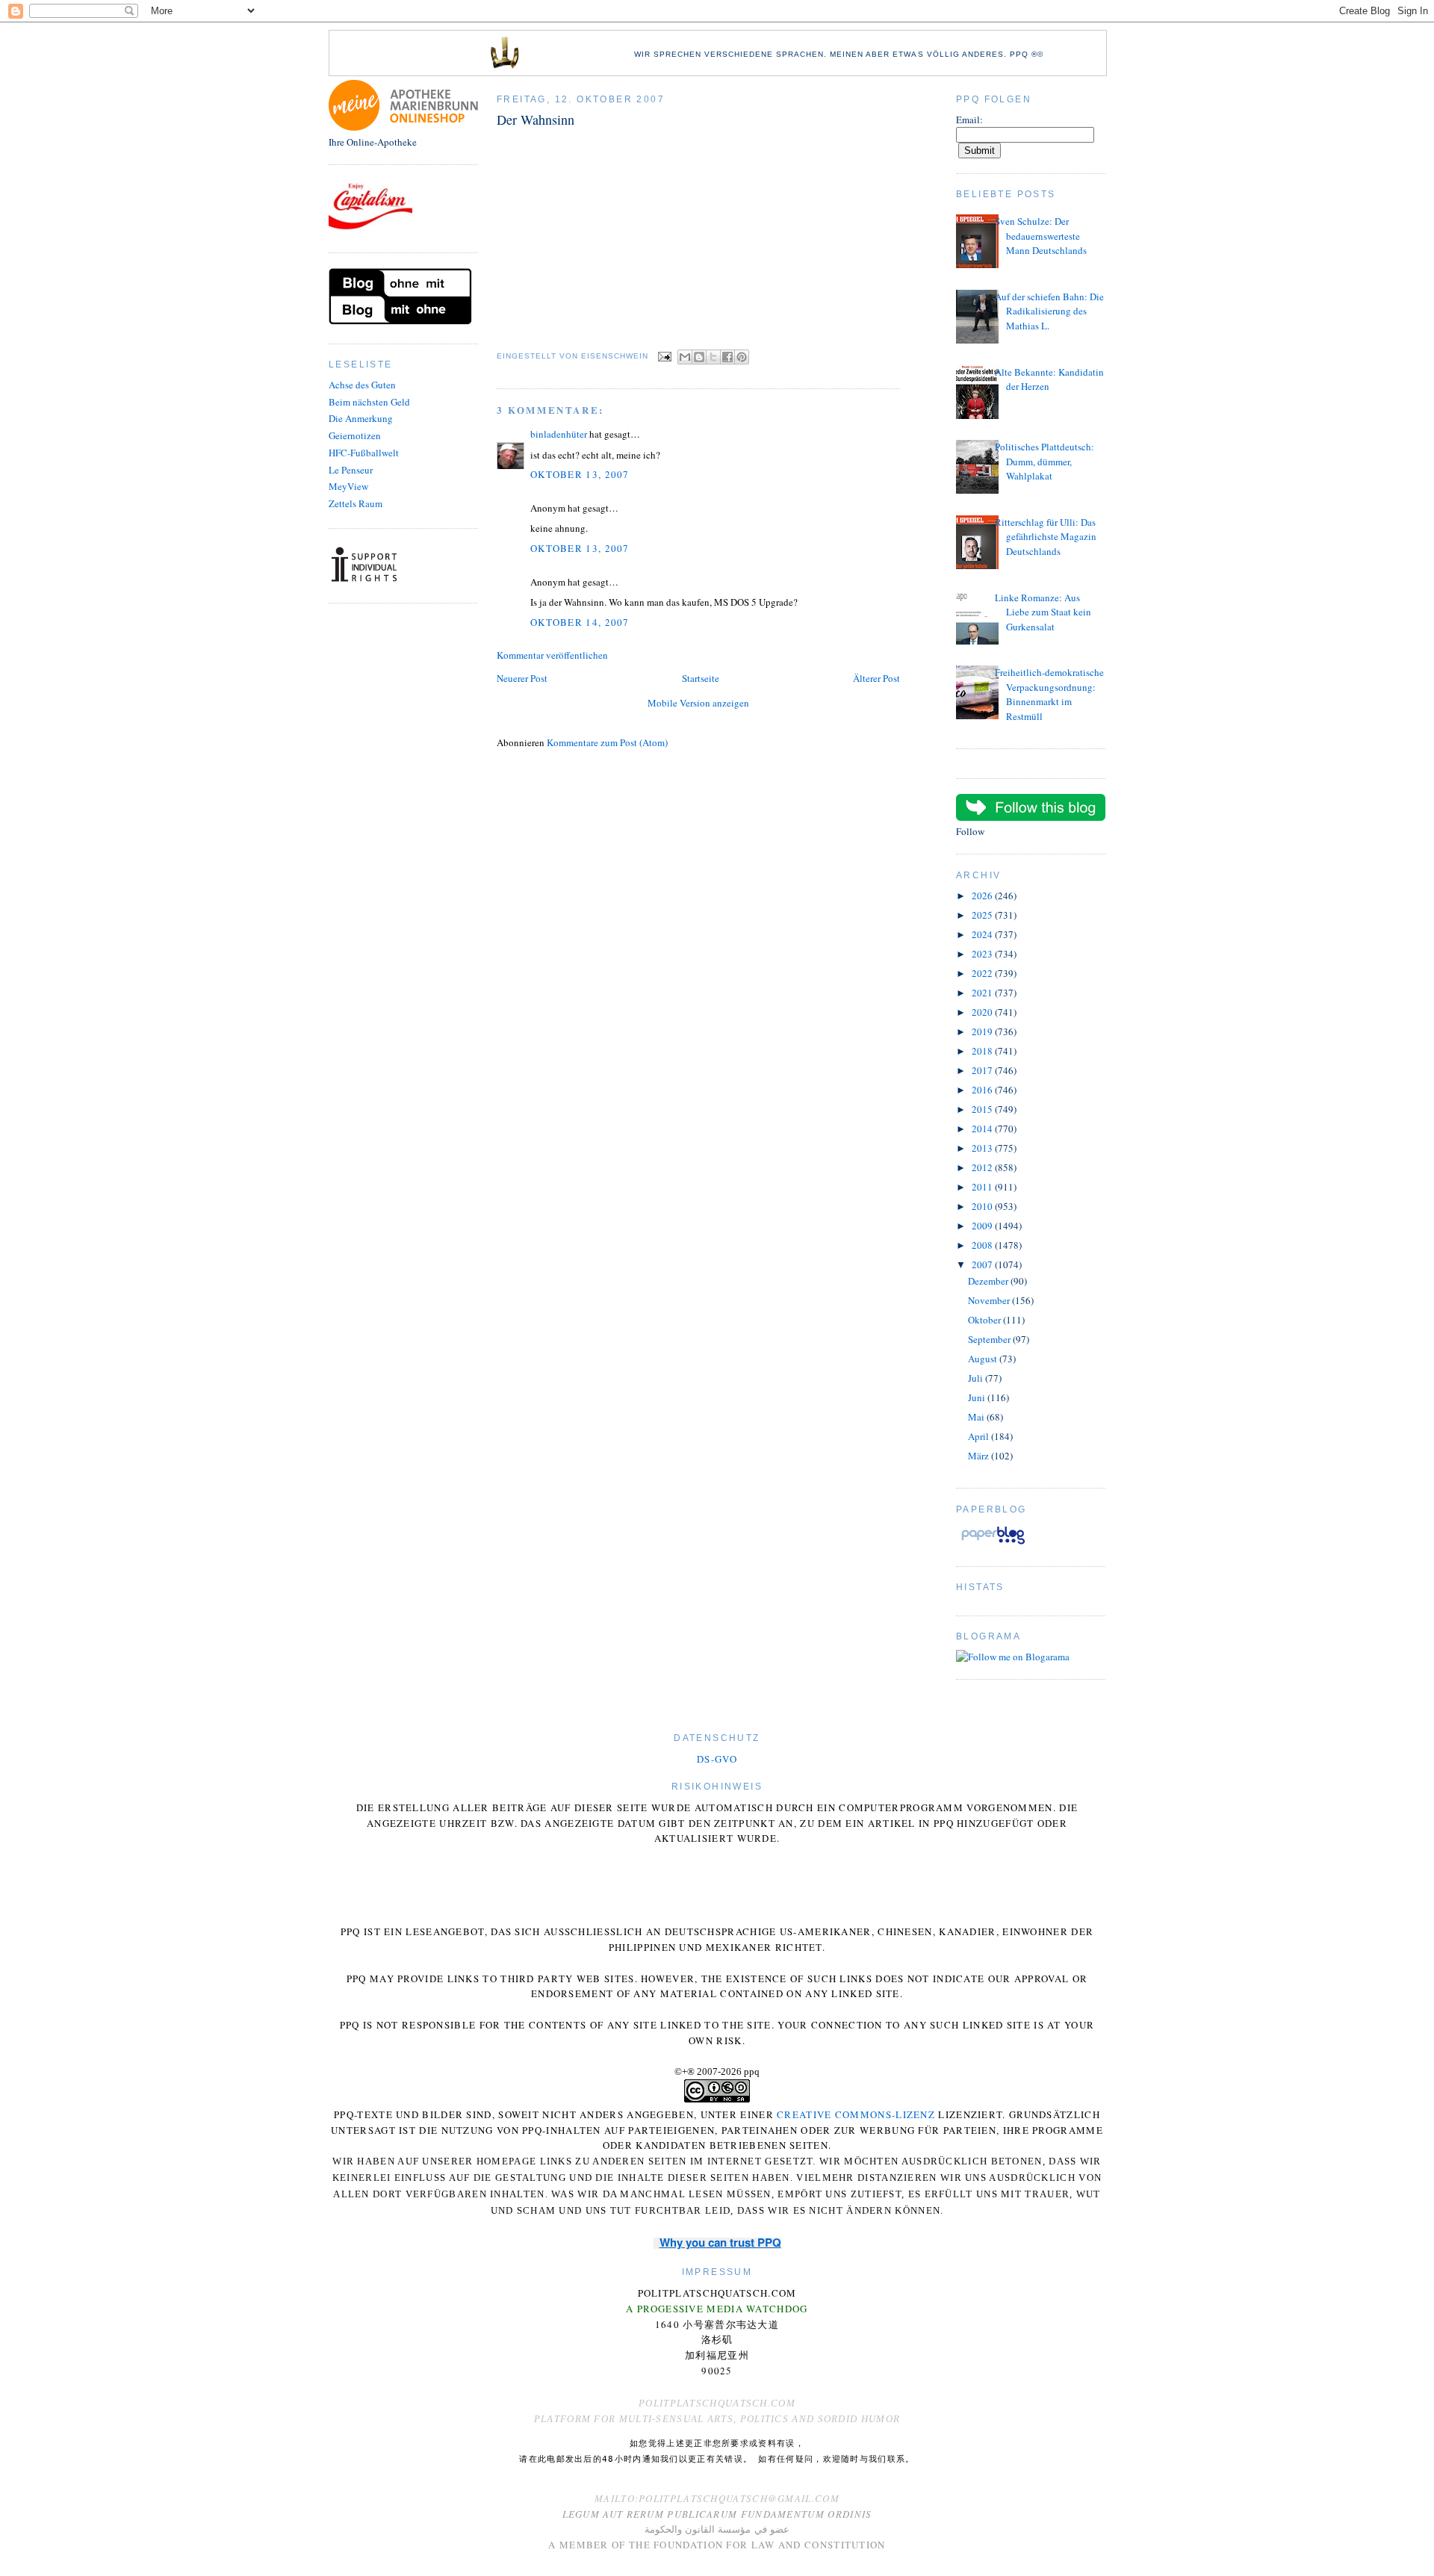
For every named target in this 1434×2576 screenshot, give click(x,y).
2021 (983, 993)
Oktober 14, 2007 (580, 622)
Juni (978, 1397)
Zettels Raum (356, 503)
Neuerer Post (522, 678)
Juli (977, 1378)
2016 (983, 1090)
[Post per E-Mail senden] (664, 357)
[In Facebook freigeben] (727, 357)
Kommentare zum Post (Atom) (607, 742)
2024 (983, 934)
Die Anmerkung (361, 418)
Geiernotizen (355, 435)
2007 (983, 1264)
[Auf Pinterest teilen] (742, 357)
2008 (983, 1245)
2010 (983, 1206)
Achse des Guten (362, 385)
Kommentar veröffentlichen (552, 655)
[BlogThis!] (699, 357)
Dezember (989, 1281)
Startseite (701, 678)
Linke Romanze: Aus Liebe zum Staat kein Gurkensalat (1043, 612)
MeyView (348, 486)
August (984, 1359)
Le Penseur (351, 470)
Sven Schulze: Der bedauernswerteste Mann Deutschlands (1041, 236)
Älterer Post (876, 678)
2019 (983, 1031)
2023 (983, 954)
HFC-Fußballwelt (364, 453)
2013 (983, 1148)
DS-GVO (717, 1759)
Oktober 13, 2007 (580, 474)
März (980, 1456)
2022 (983, 973)
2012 (983, 1167)
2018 (983, 1051)
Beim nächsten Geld (369, 402)
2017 (983, 1070)
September (990, 1339)
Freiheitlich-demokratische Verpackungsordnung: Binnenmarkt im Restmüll (1049, 694)
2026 (983, 896)
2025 (983, 915)
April (980, 1436)
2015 (983, 1109)
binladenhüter (559, 434)
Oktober (986, 1320)
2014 (983, 1129)
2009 (983, 1226)
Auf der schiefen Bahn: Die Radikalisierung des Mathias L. (1049, 311)
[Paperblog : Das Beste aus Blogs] (993, 1544)
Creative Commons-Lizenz (856, 2114)
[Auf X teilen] (713, 357)
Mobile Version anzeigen (698, 703)
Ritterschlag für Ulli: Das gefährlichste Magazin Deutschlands (1046, 537)
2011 (983, 1187)
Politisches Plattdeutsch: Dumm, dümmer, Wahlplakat (1045, 461)
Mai (977, 1417)
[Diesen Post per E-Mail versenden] (685, 357)
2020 (983, 1012)
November (990, 1300)
